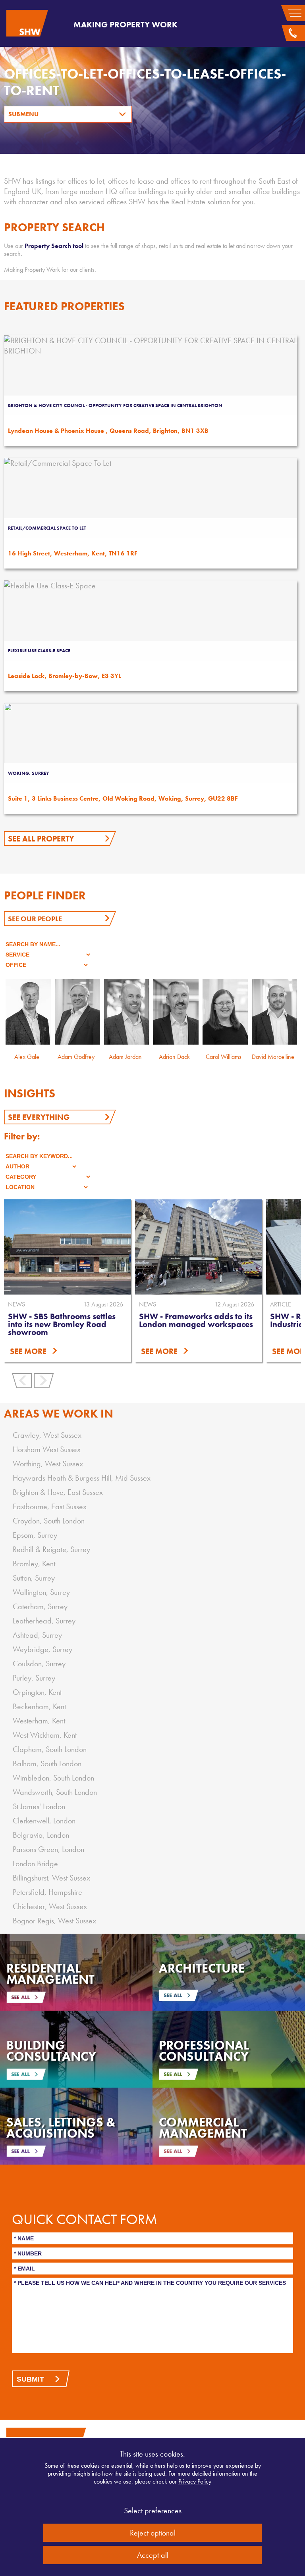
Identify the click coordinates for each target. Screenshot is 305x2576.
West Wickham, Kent (45, 1735)
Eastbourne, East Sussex (50, 1506)
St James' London (39, 1806)
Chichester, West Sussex (50, 1906)
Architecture (202, 1968)
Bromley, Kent (34, 1564)
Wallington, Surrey (41, 1592)
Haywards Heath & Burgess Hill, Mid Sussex (82, 1478)
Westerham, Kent (39, 1721)
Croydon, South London (49, 1521)
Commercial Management (203, 2128)
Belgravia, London (41, 1835)
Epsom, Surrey (35, 1535)
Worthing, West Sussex (48, 1464)
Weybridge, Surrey (42, 1649)
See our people (35, 919)
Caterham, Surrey (40, 1606)
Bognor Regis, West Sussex (54, 1921)
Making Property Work (125, 24)
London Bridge (35, 1863)
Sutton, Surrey (34, 1578)
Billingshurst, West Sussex (51, 1878)
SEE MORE (28, 1351)
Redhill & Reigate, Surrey (51, 1549)
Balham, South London (47, 1763)
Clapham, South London (50, 1749)
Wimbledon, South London (53, 1778)
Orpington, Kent (37, 1692)
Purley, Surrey (34, 1678)
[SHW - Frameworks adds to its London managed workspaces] (68, 1247)
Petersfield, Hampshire (47, 1892)
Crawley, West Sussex (47, 1435)
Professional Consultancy (204, 2051)
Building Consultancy (51, 2051)
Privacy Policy (195, 2481)
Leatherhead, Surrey (44, 1621)
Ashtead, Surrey (37, 1635)
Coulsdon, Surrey (39, 1664)
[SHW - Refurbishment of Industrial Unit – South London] (199, 1247)
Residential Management (50, 1974)
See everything (39, 1117)
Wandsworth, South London (55, 1792)
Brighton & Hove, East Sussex (58, 1492)
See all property (41, 839)
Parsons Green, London (48, 1849)
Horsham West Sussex (47, 1449)
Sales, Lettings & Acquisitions (61, 2128)
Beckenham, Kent (39, 1706)
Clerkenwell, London (44, 1821)
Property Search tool (54, 246)
